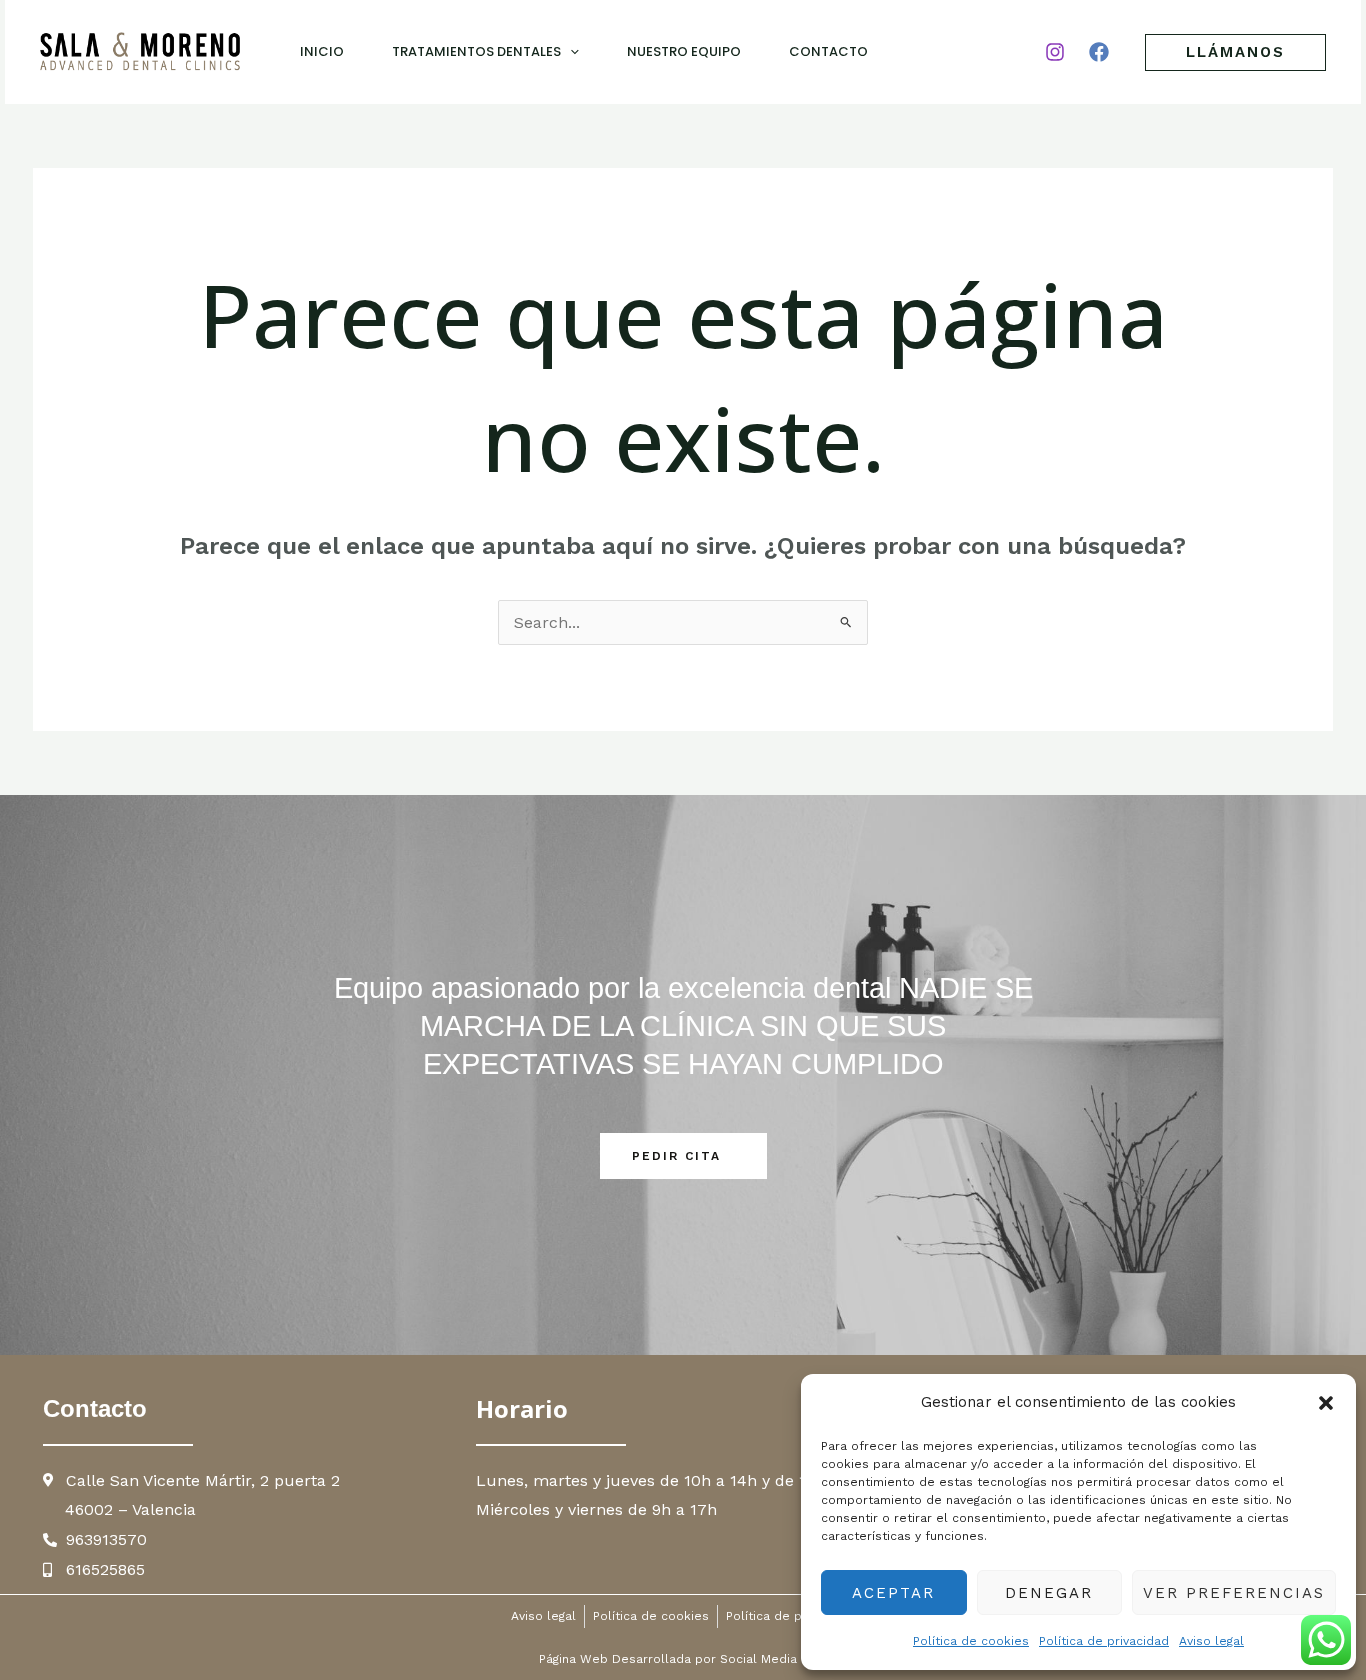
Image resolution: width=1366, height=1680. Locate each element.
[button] (1326, 1403)
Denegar (1049, 1593)
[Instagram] (1055, 52)
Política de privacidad (1104, 1641)
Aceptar (893, 1593)
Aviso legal (1211, 1641)
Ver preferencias (1234, 1593)
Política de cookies (971, 1641)
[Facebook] (1099, 52)
